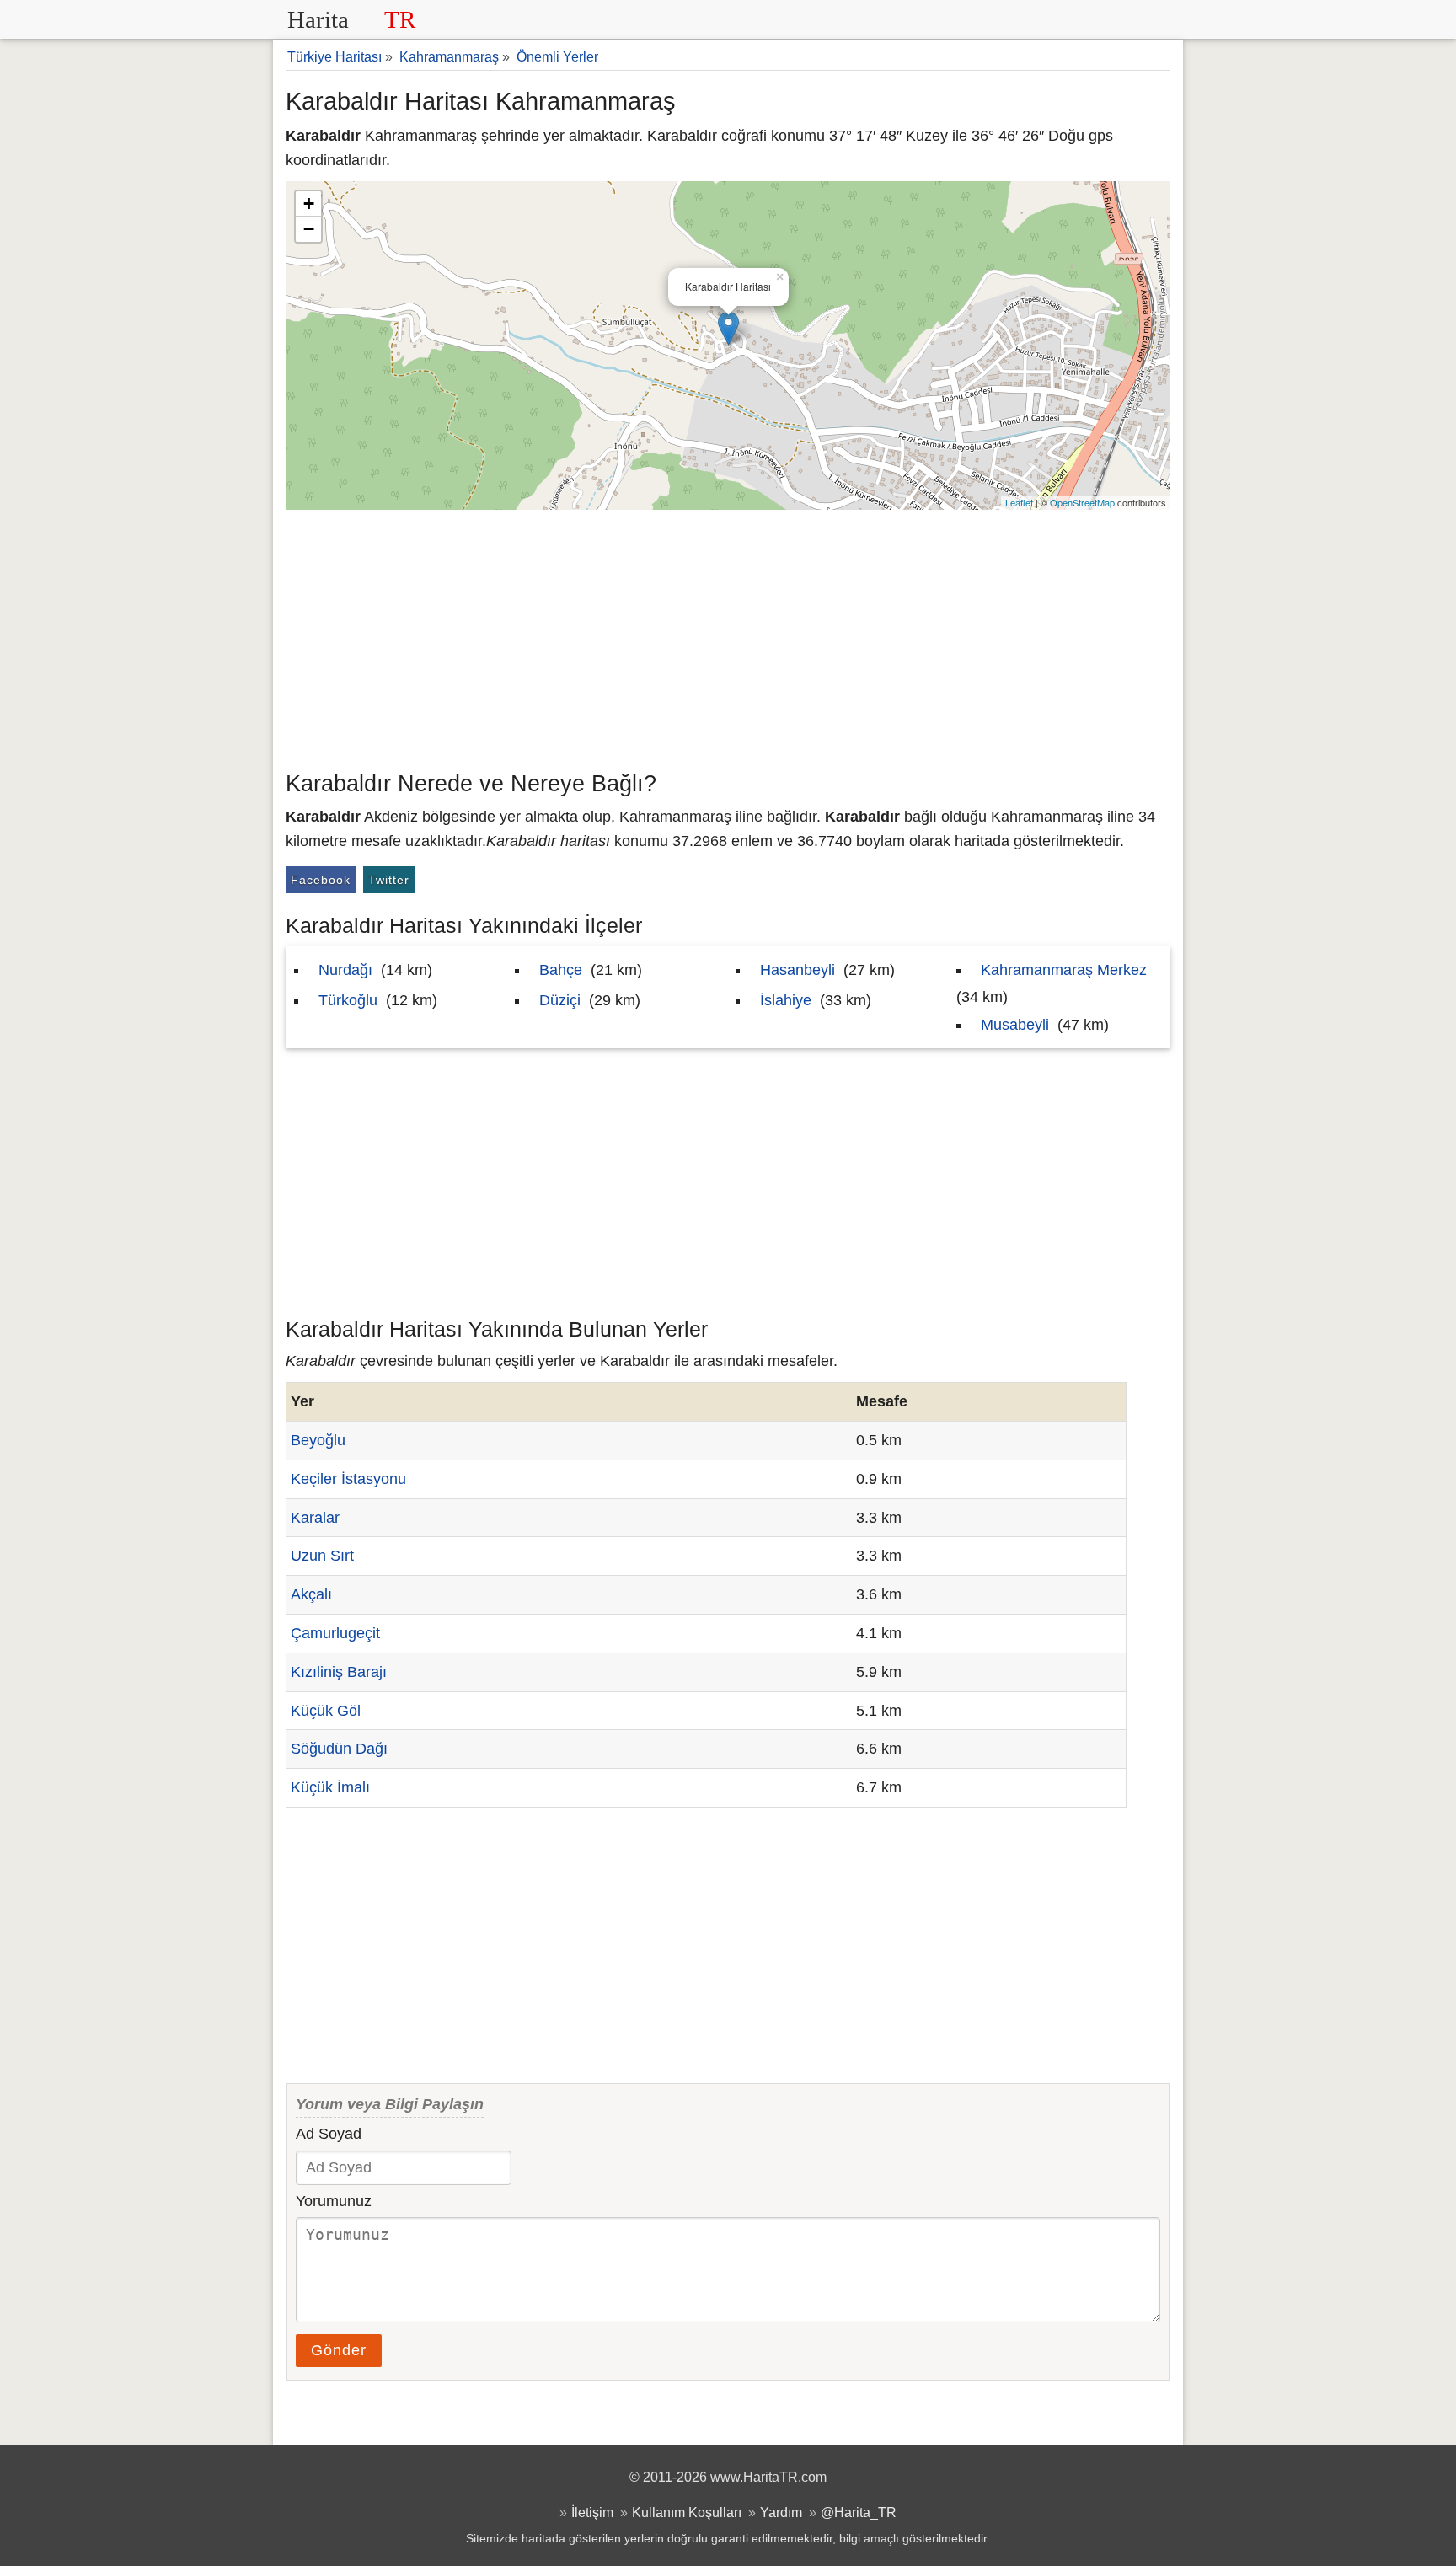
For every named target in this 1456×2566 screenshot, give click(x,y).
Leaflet (1019, 502)
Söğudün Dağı (339, 1749)
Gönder (339, 2350)
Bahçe (561, 970)
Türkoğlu (348, 1000)
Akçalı (311, 1594)
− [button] (309, 229)
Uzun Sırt (322, 1556)
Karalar (315, 1518)
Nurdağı (345, 970)
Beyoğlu (318, 1440)
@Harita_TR (859, 2512)
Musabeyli (1015, 1025)
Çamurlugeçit (335, 1633)
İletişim (592, 2512)
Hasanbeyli (798, 970)
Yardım (781, 2512)
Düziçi (560, 1000)
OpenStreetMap (1082, 502)
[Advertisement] (728, 636)
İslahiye (786, 1000)
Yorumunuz (334, 2201)
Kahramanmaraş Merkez (1064, 970)
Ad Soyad (329, 2134)
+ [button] (309, 204)
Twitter (389, 880)
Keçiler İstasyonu (348, 1479)
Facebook (321, 880)
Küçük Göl (326, 1711)
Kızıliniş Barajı (339, 1672)
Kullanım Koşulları (687, 2512)
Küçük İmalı (330, 1787)
